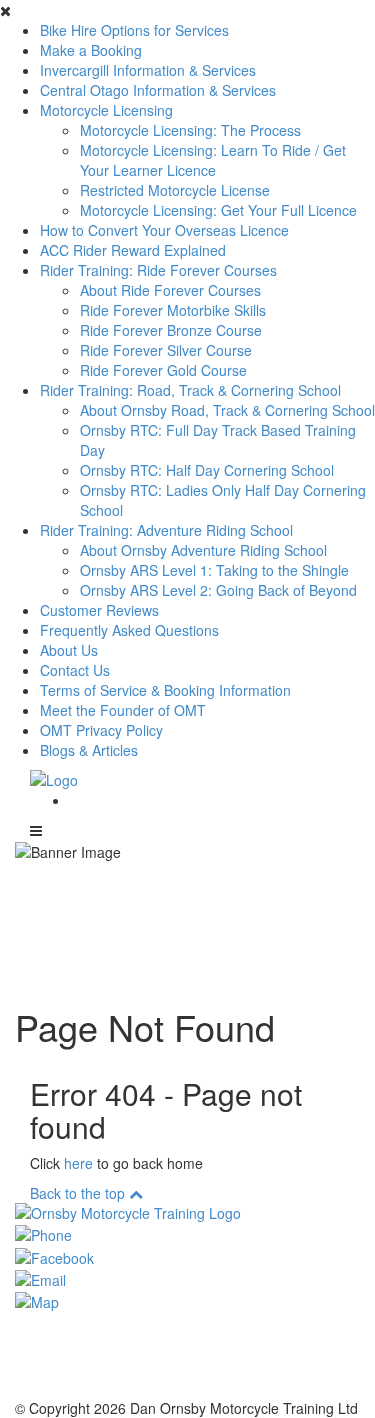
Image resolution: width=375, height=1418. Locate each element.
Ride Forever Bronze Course (171, 330)
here (78, 1163)
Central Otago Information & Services (158, 90)
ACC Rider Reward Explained (133, 250)
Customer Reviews (99, 610)
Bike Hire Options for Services (134, 30)
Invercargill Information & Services (148, 70)
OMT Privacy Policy (101, 730)
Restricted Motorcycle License (175, 190)
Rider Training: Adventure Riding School (166, 530)
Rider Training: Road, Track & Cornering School (190, 390)
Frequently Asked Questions (129, 630)
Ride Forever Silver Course (166, 350)
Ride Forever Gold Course (163, 370)
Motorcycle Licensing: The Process (190, 130)
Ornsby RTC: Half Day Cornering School (207, 470)
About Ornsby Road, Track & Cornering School (227, 410)
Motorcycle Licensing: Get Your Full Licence (218, 210)
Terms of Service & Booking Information (165, 690)
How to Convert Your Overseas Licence (164, 230)
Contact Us (75, 670)
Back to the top (79, 1193)
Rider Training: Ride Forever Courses (158, 270)
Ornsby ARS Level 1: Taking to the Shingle (214, 570)
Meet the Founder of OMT (123, 710)
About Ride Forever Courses (170, 290)
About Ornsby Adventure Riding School (203, 550)
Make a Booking (91, 50)
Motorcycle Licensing (106, 110)
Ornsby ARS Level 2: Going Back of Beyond (218, 590)
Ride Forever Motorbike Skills (173, 310)
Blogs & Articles (89, 750)
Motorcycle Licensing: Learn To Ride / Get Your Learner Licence (213, 160)
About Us (69, 650)
